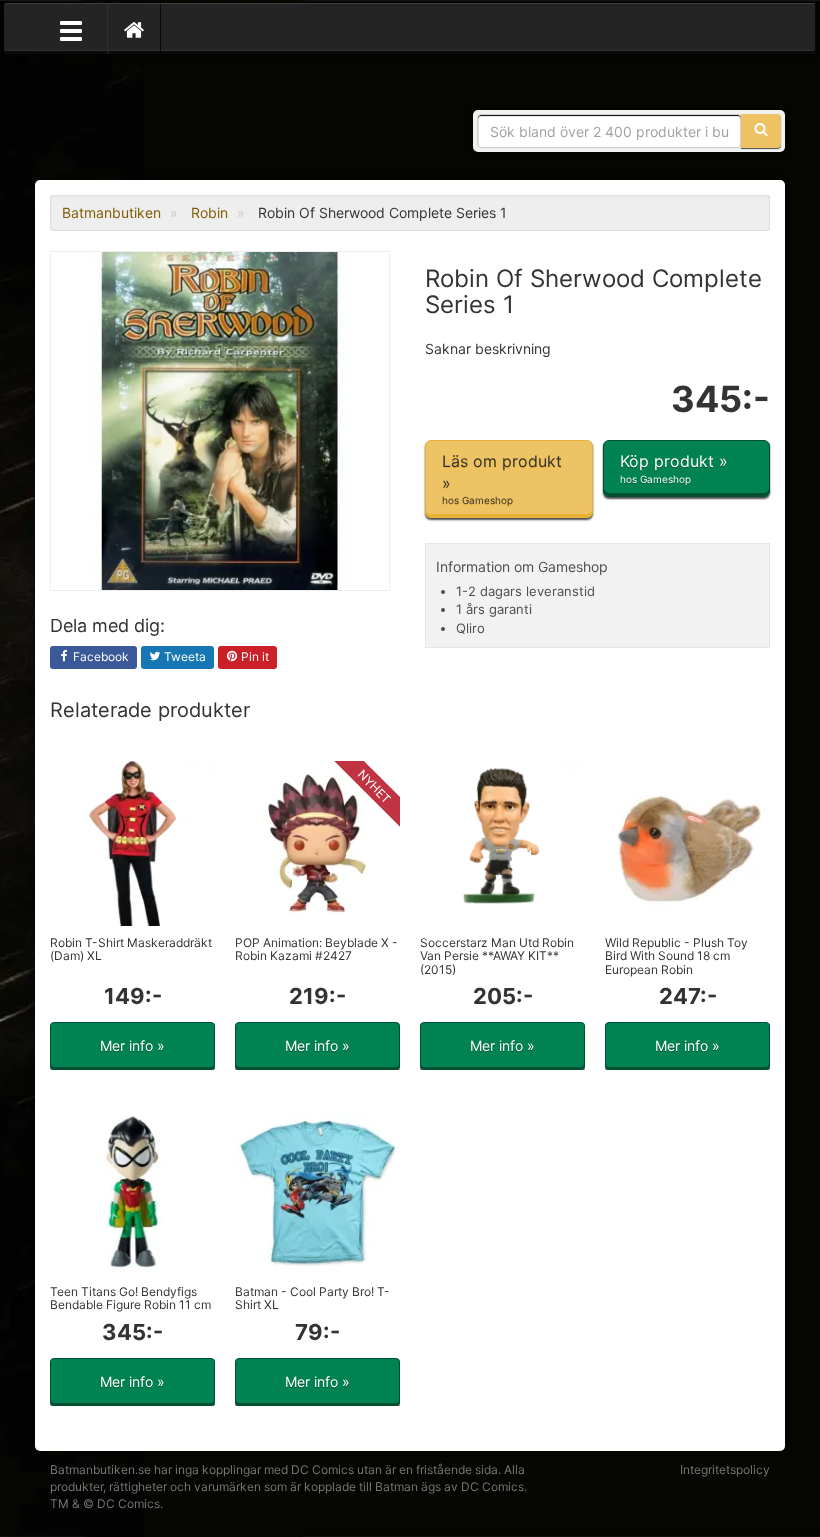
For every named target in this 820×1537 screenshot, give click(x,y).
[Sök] (761, 131)
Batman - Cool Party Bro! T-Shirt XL (312, 1298)
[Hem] (134, 29)
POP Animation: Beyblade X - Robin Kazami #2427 (316, 949)
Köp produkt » (674, 467)
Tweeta (183, 656)
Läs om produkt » (502, 478)
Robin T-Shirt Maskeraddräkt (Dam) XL (131, 949)
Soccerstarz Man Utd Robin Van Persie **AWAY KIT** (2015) (497, 955)
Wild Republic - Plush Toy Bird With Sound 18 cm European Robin (676, 955)
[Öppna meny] (71, 29)
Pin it (253, 656)
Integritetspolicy (725, 1469)
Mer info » (132, 1045)
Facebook (99, 656)
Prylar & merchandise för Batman (195, 120)
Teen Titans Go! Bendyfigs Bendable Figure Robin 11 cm (130, 1298)
